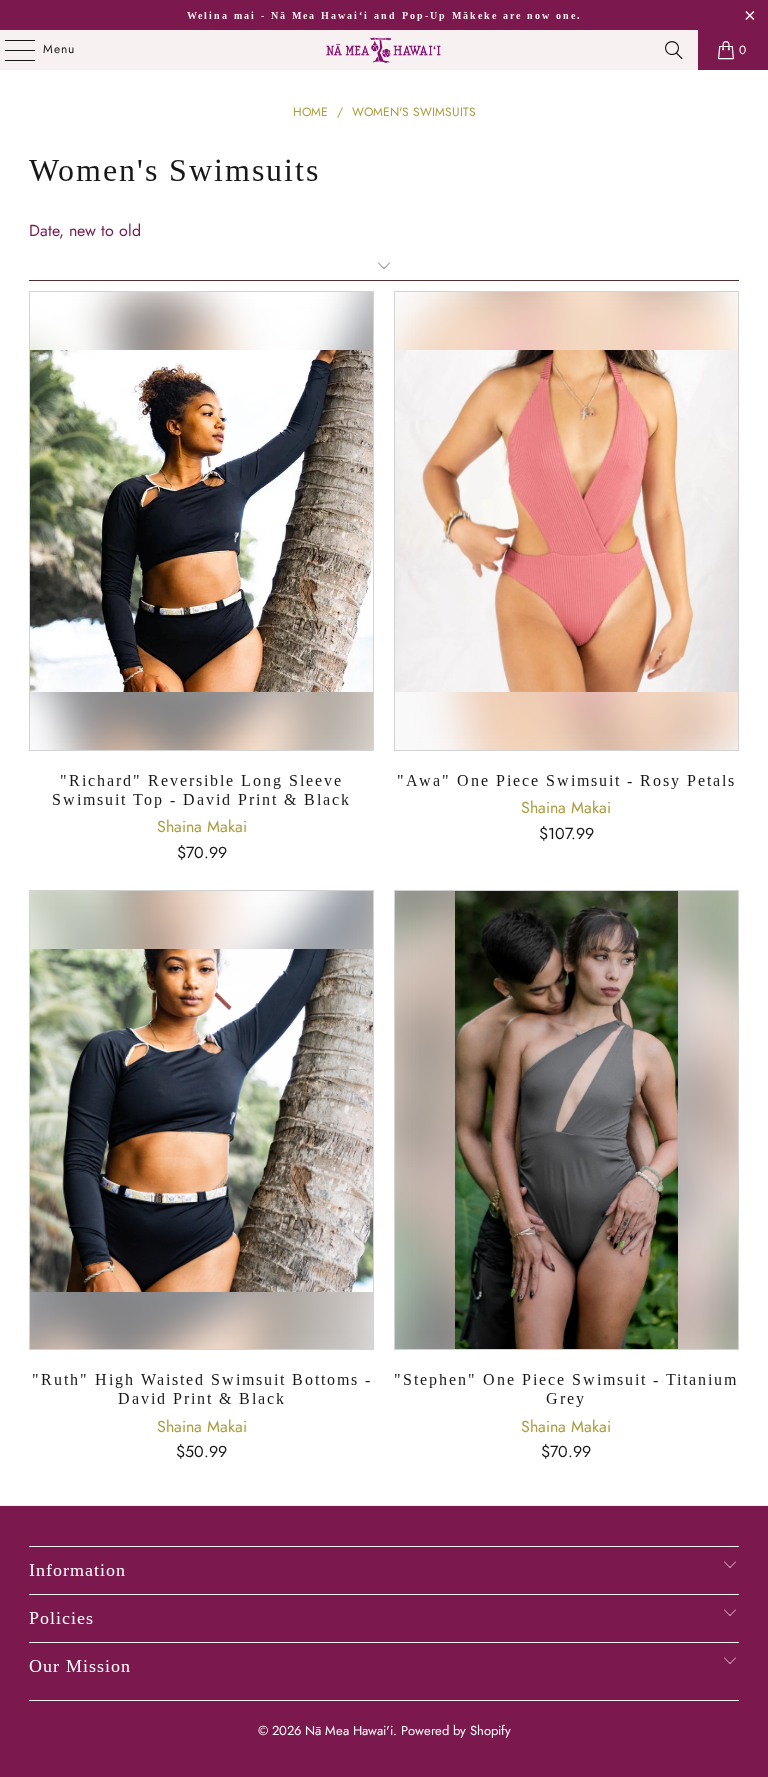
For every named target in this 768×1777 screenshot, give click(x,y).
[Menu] (9, 50)
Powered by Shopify (456, 1730)
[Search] (674, 50)
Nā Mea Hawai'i (349, 1730)
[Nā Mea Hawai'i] (384, 50)
